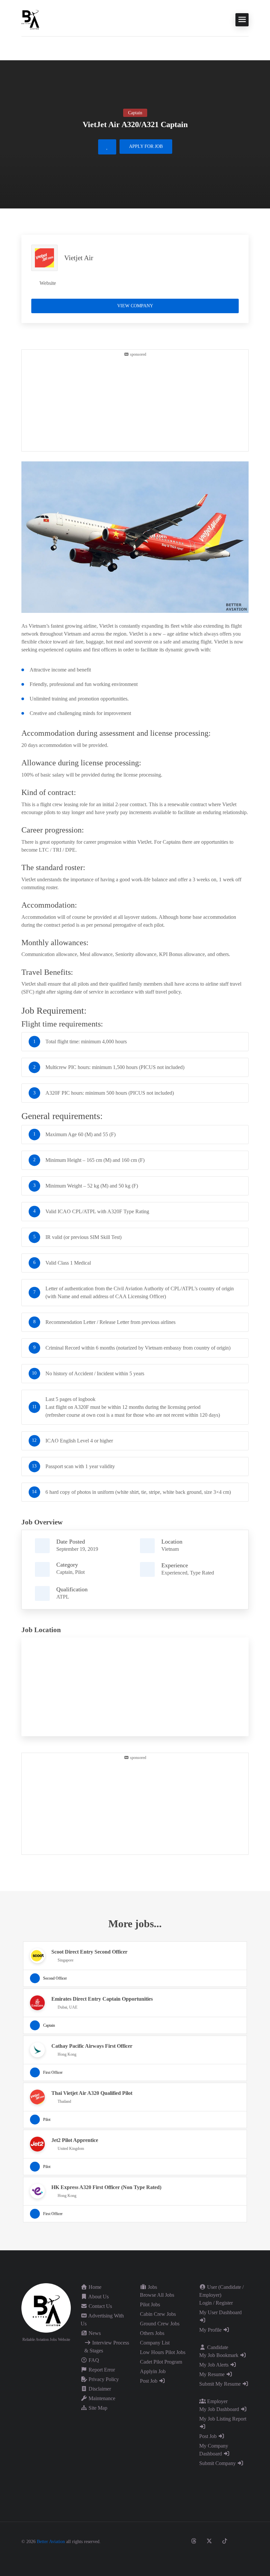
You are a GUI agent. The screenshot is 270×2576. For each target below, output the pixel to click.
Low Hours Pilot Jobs (163, 2352)
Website (48, 283)
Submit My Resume (221, 2384)
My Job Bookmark (219, 2355)
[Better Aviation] (31, 19)
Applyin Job (153, 2371)
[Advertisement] (135, 403)
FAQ (93, 2360)
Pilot (80, 1572)
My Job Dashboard (220, 2409)
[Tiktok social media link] (225, 2541)
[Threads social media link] (194, 2541)
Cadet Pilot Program (161, 2362)
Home (94, 2287)
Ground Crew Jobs (160, 2324)
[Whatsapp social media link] (227, 2555)
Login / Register (216, 2303)
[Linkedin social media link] (240, 2541)
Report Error (101, 2370)
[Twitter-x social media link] (209, 2541)
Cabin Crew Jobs (158, 2314)
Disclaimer (99, 2389)
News (94, 2333)
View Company (135, 306)
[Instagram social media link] (178, 2541)
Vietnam (170, 1549)
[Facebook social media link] (163, 2541)
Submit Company (218, 2463)
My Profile (211, 2330)
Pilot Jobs (150, 2304)
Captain (64, 1572)
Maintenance (101, 2398)
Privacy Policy (103, 2379)
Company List (155, 2343)
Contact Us (100, 2306)
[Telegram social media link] (243, 2555)
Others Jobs (152, 2333)
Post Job (149, 2381)
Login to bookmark (107, 147)
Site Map (97, 2408)
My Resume (213, 2374)
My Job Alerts (215, 2365)
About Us (98, 2297)
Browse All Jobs (157, 2295)
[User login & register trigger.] (24, 47)
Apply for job (146, 146)
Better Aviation (51, 2542)
